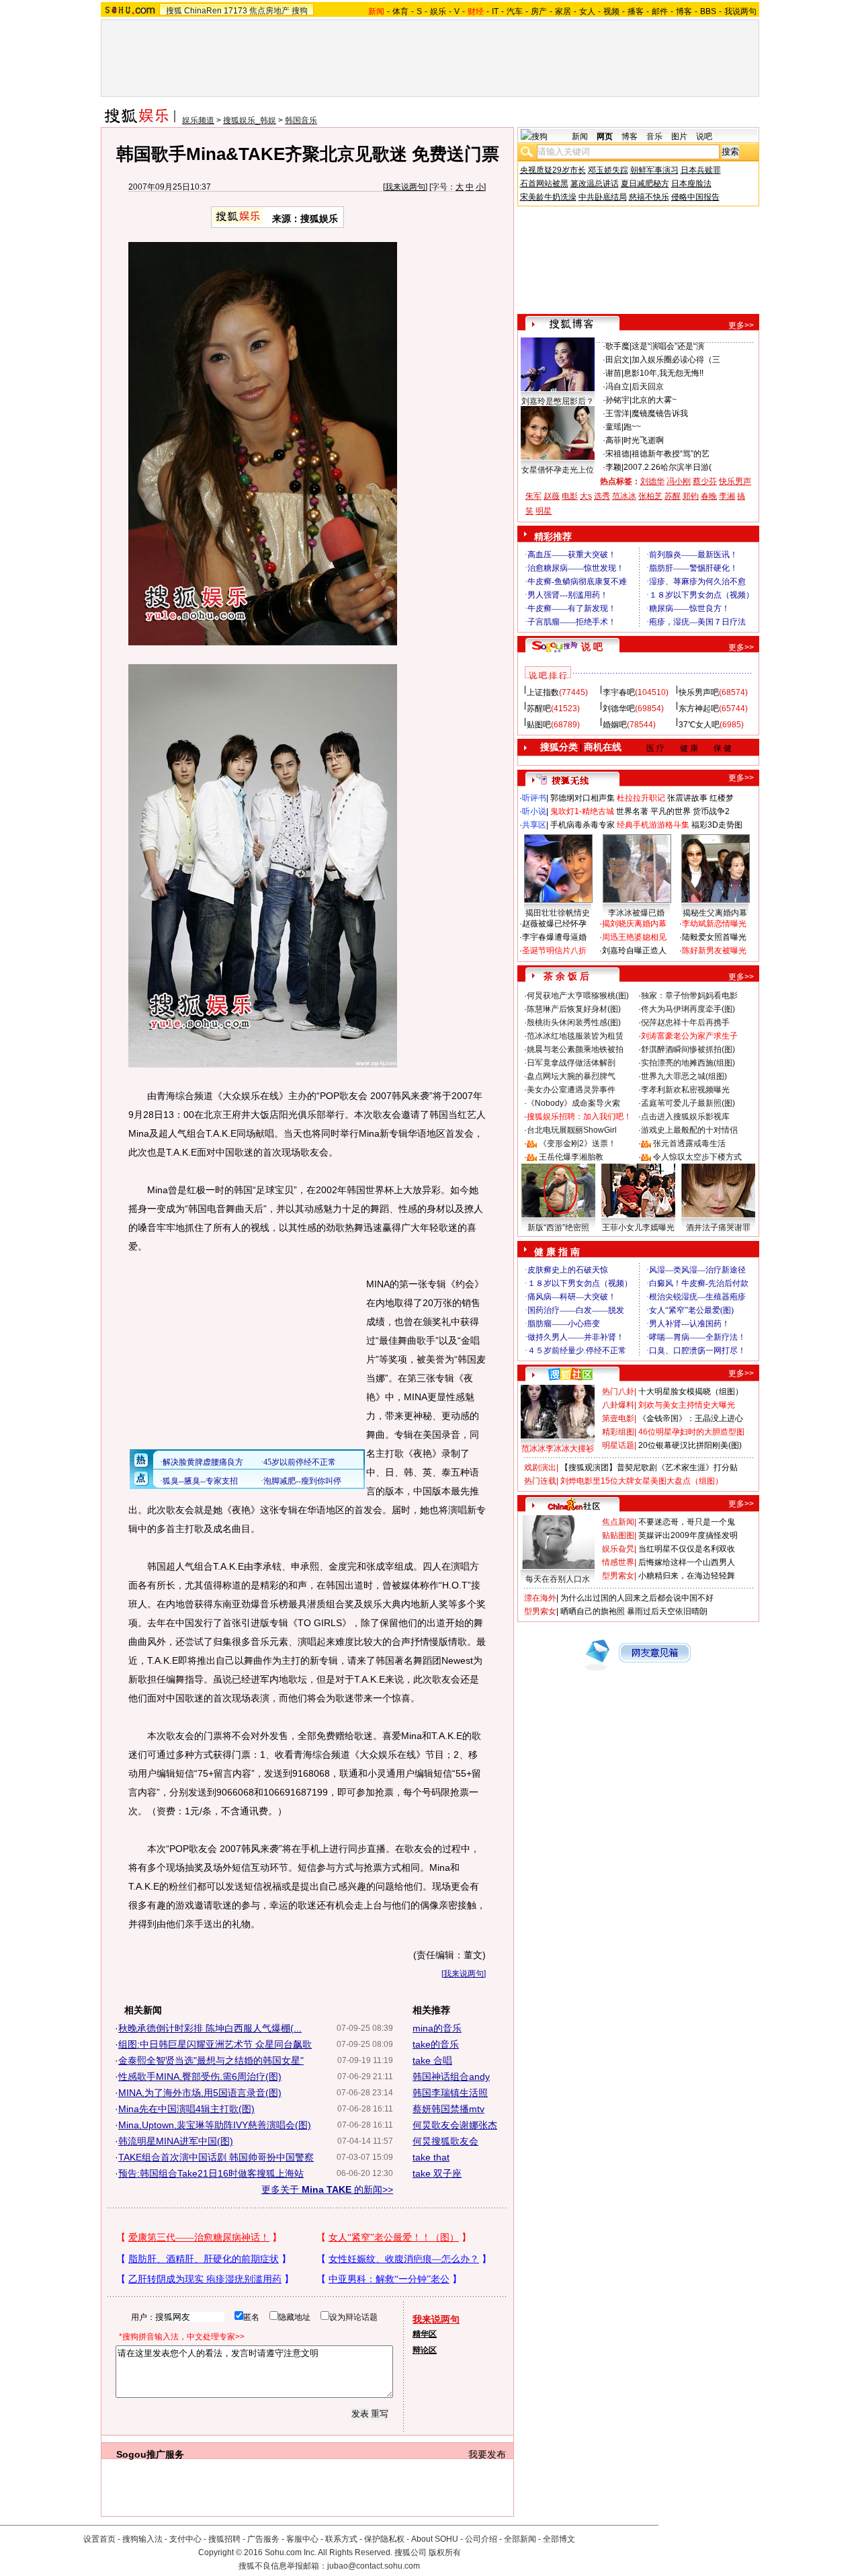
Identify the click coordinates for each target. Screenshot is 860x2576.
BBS (708, 11)
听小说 (534, 811)
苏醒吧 (539, 709)
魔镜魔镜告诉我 (660, 413)
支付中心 (185, 2539)
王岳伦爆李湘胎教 (571, 1157)
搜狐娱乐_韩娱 (250, 120)
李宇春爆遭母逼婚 (554, 937)
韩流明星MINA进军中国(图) (176, 2141)
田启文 (617, 360)
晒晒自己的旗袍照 (593, 1611)
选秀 (602, 496)
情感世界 (618, 1562)
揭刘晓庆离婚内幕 (634, 924)
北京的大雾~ (654, 400)
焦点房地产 (269, 11)
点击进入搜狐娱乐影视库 (685, 1117)
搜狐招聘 (224, 2539)
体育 (400, 11)
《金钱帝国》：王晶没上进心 (691, 1418)
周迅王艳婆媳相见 (634, 937)
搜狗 (300, 11)
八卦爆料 (618, 1405)
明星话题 (618, 1445)
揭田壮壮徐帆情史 (558, 913)
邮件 (660, 11)
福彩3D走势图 (717, 825)
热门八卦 (618, 1392)
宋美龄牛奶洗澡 (548, 197)
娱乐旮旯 (618, 1549)
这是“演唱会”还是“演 (668, 346)
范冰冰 (624, 496)
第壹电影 (618, 1418)
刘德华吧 (619, 709)
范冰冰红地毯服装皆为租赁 (575, 1036)
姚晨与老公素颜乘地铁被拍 (575, 1049)
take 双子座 (437, 2173)
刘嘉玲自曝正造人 (634, 951)
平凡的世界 (671, 811)
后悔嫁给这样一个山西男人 (687, 1562)
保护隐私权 (384, 2539)
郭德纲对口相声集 (583, 798)
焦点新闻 (618, 1522)
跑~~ (632, 427)
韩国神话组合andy (451, 2077)
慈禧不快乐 (649, 197)
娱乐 (438, 11)
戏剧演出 (540, 1467)
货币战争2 (711, 811)
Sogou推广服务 (150, 2454)
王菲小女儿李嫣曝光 (638, 1227)
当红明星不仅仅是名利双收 (687, 1549)
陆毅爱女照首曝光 (714, 937)
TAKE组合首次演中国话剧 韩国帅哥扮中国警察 (216, 2157)
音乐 (654, 136)
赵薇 (552, 496)
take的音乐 (436, 2044)
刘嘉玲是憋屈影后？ (558, 401)
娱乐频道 (198, 120)
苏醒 (673, 496)
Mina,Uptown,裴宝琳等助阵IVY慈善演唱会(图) (215, 2125)
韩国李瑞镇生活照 (450, 2093)
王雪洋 (617, 413)
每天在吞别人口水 (558, 1579)
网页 (605, 136)
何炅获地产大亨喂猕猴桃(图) (578, 996)
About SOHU (435, 2539)
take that (431, 2157)
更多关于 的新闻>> (327, 2189)
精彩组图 (618, 1432)
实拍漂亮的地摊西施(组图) (688, 1063)
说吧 (704, 136)
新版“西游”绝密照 (558, 1227)
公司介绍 (481, 2539)
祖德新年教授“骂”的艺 (671, 454)
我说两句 (740, 11)
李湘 (727, 496)
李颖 (613, 467)
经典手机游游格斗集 (653, 825)
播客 (636, 11)
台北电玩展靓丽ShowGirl (572, 1130)
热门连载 (540, 1481)
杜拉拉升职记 (641, 798)
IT (495, 11)
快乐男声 (735, 481)
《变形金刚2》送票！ (577, 1143)
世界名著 (632, 811)
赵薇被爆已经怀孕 (554, 924)
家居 (563, 11)
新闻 (580, 136)
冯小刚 (679, 481)
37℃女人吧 (699, 725)
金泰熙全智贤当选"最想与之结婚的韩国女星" (211, 2060)
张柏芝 (650, 496)
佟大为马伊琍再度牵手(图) (688, 1009)
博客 (684, 11)
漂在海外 (540, 1598)
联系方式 (341, 2539)
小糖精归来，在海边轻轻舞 (687, 1576)
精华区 (425, 2334)
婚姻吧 (615, 725)
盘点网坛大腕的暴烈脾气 (571, 1076)
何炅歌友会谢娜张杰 (455, 2125)
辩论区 (425, 2350)
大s (586, 496)
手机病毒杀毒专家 (583, 825)
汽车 (515, 11)
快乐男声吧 (699, 692)
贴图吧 (539, 725)
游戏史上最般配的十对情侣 (689, 1130)
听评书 (534, 798)
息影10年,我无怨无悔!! (663, 373)
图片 (679, 136)
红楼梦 (722, 798)
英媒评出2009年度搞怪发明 (688, 1535)
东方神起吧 (699, 709)
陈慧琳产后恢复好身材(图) (574, 1009)
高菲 (613, 440)
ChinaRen (203, 11)
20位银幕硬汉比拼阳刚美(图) (690, 1445)
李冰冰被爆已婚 (636, 913)
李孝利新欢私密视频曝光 (685, 1090)
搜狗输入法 (142, 2539)
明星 (544, 511)
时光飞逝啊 (644, 440)
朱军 (533, 496)
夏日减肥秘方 (645, 184)
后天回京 (648, 387)
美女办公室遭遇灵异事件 (571, 1090)
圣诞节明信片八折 (554, 951)
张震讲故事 (687, 798)
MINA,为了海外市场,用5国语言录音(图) (200, 2093)
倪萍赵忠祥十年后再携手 (685, 1022)
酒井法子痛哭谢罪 (718, 1227)
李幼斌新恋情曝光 (714, 924)
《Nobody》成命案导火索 (573, 1103)
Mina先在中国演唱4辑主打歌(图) (186, 2109)
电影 (570, 496)
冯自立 (617, 387)
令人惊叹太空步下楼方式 (697, 1157)
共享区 (534, 825)
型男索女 (618, 1576)
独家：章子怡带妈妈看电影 (689, 996)
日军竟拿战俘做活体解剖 (571, 1063)
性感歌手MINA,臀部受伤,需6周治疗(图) (200, 2077)
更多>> (741, 325)
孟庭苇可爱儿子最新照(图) (688, 1103)
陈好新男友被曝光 (714, 951)
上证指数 (543, 692)
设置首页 (99, 2539)
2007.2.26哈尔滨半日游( (668, 467)
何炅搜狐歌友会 (445, 2141)
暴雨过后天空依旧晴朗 (667, 1611)
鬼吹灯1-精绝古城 (582, 811)
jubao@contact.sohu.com (374, 2566)
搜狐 (174, 11)
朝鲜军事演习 (654, 170)
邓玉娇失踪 (608, 170)
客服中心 (302, 2539)
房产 (539, 11)
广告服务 (263, 2539)
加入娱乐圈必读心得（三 (676, 360)
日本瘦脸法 (691, 184)
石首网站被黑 (544, 184)
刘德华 (652, 481)
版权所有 (445, 2552)
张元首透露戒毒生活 (689, 1143)
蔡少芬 (705, 481)
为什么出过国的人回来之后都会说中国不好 (637, 1598)
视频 (611, 11)
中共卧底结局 (603, 197)
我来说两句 (405, 187)
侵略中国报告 (695, 197)
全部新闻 (520, 2539)
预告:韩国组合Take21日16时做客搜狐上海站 (211, 2173)
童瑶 (613, 427)
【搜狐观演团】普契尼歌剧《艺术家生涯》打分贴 (649, 1467)
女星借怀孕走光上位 (558, 470)
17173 (235, 11)
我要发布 (487, 2454)
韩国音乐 (301, 120)
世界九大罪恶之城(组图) (684, 1076)
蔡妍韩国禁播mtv (448, 2109)
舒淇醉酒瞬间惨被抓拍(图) (688, 1049)
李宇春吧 (619, 692)
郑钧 (691, 496)
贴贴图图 (618, 1535)
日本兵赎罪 (701, 170)
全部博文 (559, 2539)
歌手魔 (617, 346)
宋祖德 (617, 454)
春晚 (709, 496)
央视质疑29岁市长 (553, 170)
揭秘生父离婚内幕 (715, 913)
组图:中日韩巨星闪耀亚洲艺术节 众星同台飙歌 (215, 2044)
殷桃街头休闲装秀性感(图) (574, 1022)
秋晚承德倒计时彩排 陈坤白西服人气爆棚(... (210, 2028)
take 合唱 (432, 2060)
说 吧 (592, 647)
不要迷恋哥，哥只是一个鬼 (687, 1522)
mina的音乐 (437, 2028)
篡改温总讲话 (595, 184)
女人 (587, 11)
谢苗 (613, 373)
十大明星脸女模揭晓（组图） (691, 1392)
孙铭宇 (617, 400)
